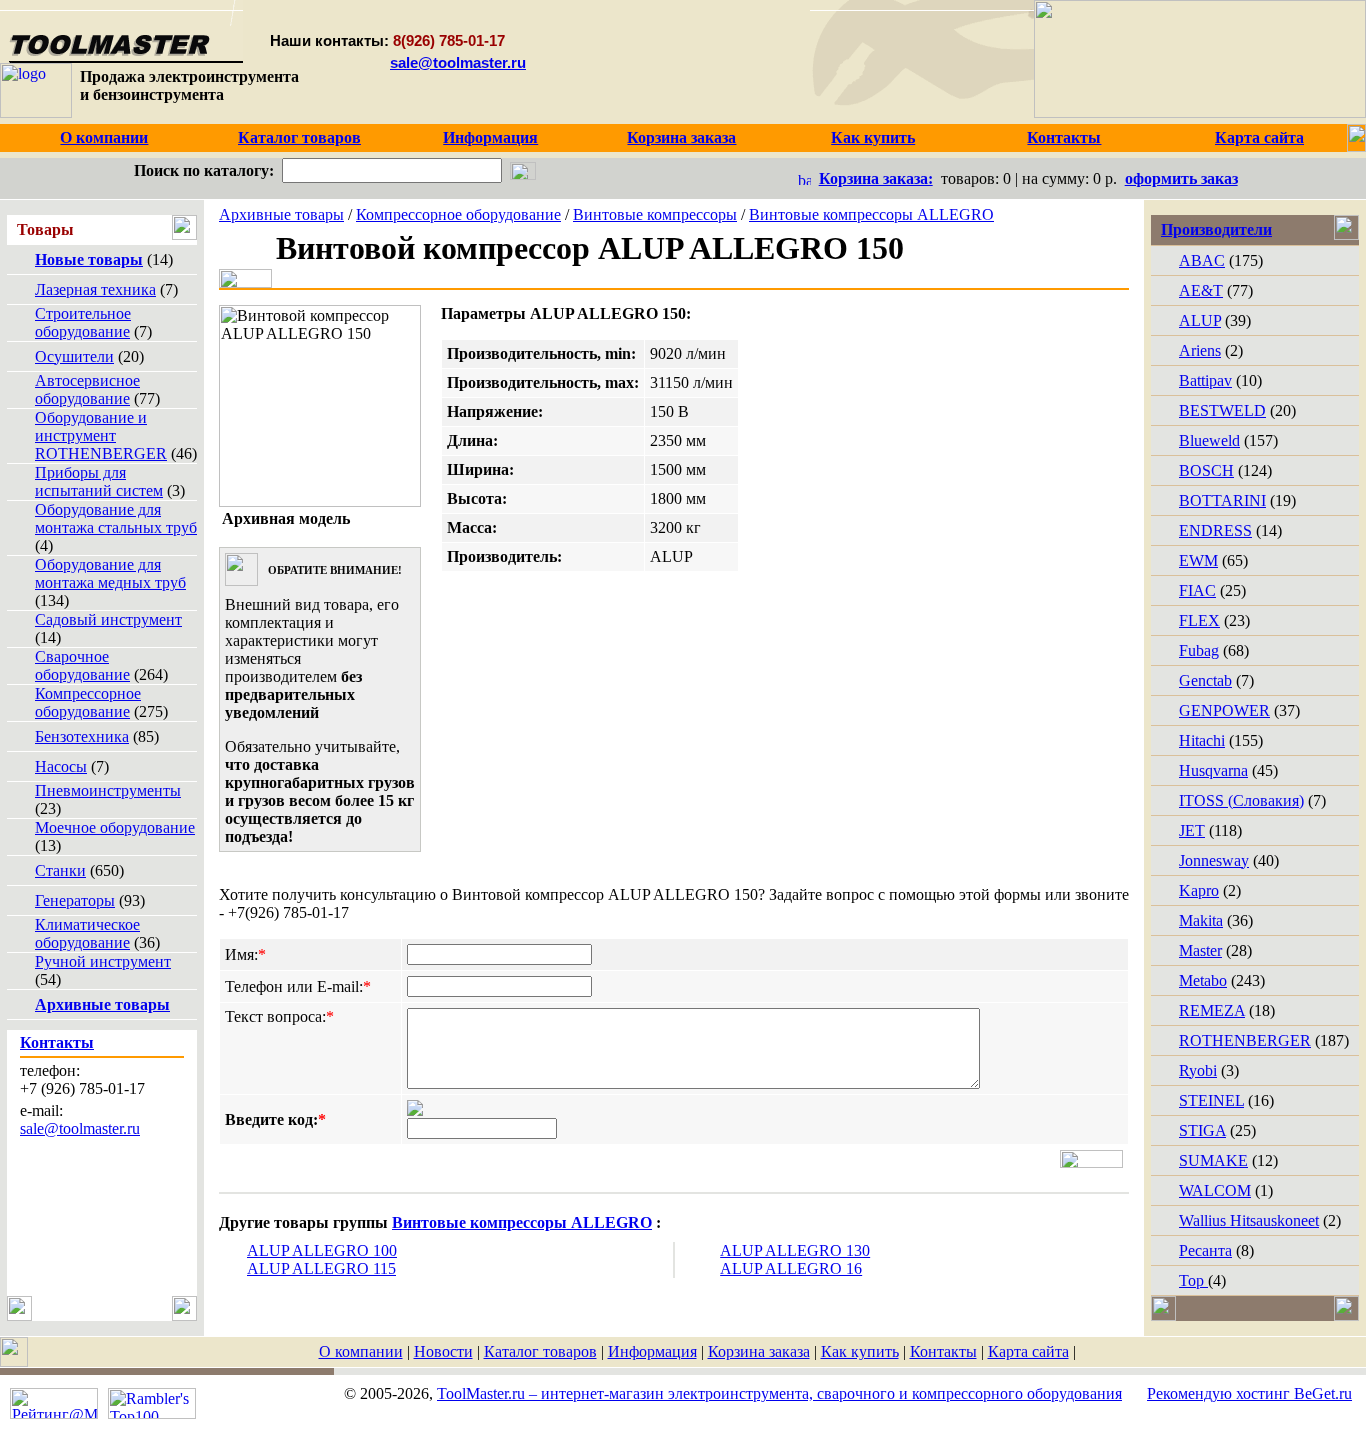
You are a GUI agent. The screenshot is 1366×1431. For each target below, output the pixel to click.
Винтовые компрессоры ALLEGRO (871, 214)
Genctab (1205, 680)
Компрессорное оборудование (88, 702)
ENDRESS (1215, 530)
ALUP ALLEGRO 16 (791, 1268)
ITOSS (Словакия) (1241, 800)
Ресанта (1205, 1250)
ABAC (1202, 260)
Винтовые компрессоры (655, 214)
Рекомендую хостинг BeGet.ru (1249, 1393)
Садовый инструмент (108, 619)
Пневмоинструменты (108, 790)
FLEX (1199, 620)
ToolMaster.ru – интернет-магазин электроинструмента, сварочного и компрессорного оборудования (779, 1393)
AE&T (1201, 290)
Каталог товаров (540, 1351)
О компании (361, 1351)
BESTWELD (1222, 410)
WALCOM (1215, 1190)
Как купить (860, 1351)
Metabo (1203, 980)
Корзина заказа (759, 1351)
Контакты (943, 1351)
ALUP (1200, 320)
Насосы (61, 766)
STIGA (1202, 1130)
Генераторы (75, 900)
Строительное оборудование (83, 322)
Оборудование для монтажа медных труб (110, 573)
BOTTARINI (1222, 500)
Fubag (1199, 650)
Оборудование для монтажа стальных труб (116, 518)
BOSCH (1206, 470)
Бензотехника (82, 736)
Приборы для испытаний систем (99, 481)
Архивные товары (281, 214)
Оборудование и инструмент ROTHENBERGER (101, 435)
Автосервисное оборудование (87, 389)
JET (1192, 830)
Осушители (74, 356)
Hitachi (1202, 740)
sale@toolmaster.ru (458, 62)
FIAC (1197, 590)
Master (1200, 950)
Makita (1201, 920)
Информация (652, 1351)
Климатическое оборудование (87, 933)
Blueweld (1209, 440)
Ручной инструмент (103, 961)
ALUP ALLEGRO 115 (321, 1268)
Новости (443, 1351)
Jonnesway (1214, 860)
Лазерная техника (95, 289)
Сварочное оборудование (82, 665)
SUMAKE (1213, 1160)
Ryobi (1198, 1070)
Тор (1193, 1280)
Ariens (1200, 350)
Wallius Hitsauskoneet (1249, 1220)
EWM (1198, 560)
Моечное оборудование (115, 827)
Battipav (1205, 380)
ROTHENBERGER (1245, 1040)
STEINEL (1211, 1100)
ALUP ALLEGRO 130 (795, 1250)
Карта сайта (1028, 1351)
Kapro (1199, 890)
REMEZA (1212, 1010)
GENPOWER (1224, 710)
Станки (60, 870)
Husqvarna (1213, 770)
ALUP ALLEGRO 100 (322, 1250)
